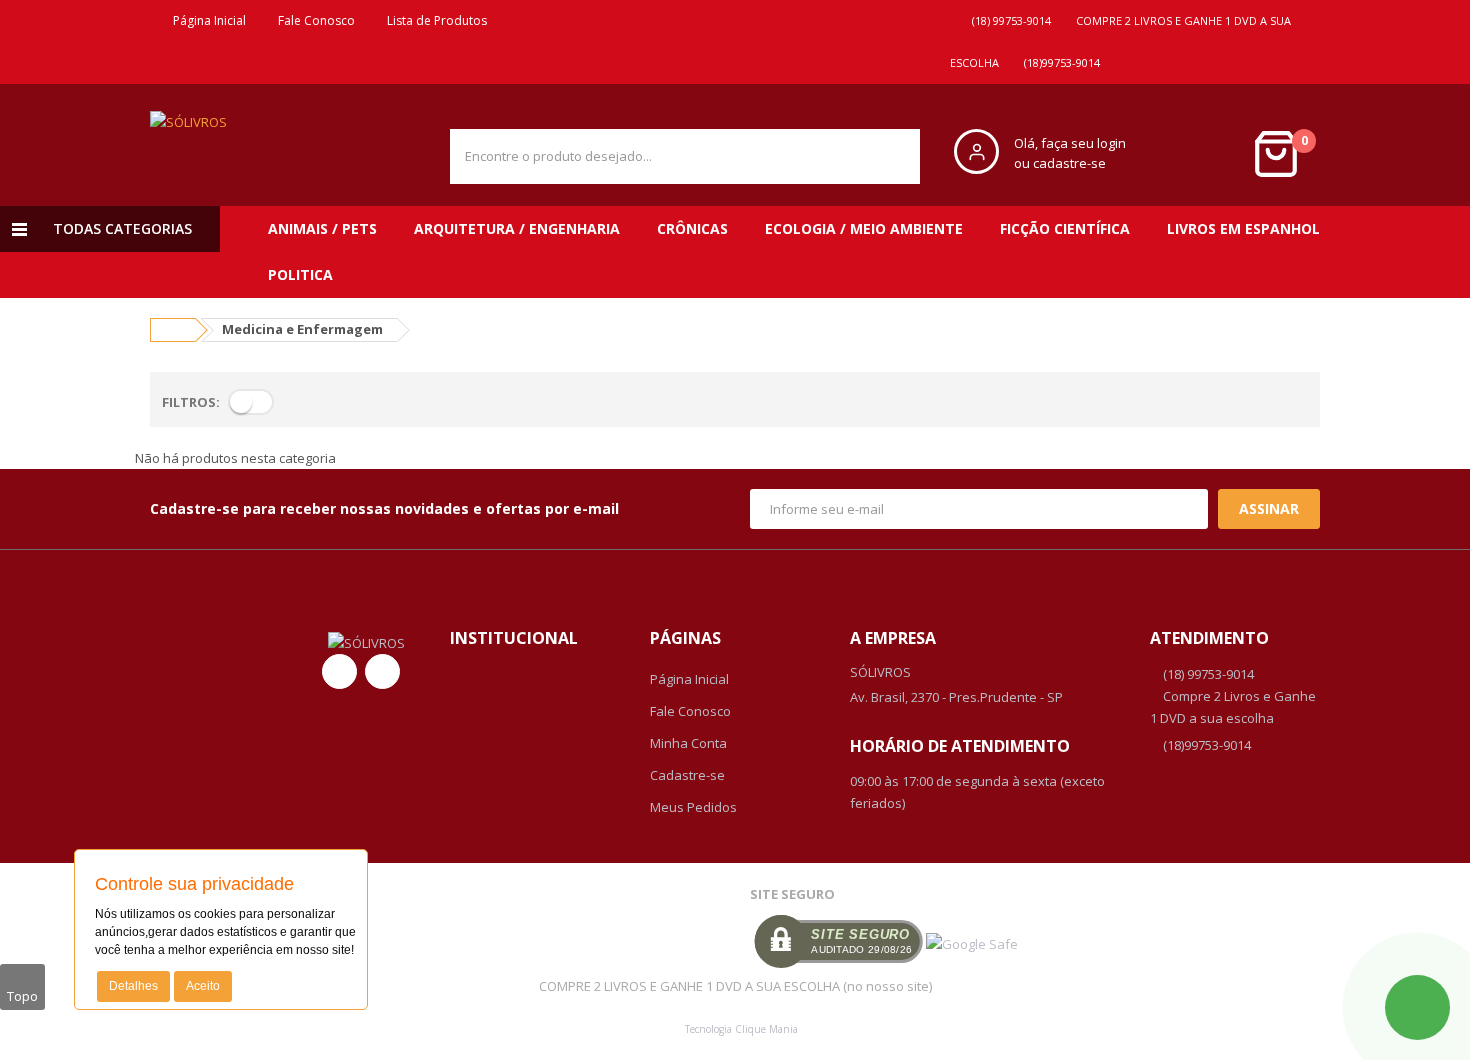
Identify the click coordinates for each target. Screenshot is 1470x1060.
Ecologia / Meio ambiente (864, 228)
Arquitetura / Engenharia (517, 228)
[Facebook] (339, 671)
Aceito (203, 986)
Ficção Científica (1065, 228)
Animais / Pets (322, 228)
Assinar (1269, 508)
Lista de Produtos (434, 20)
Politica (300, 274)
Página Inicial (206, 20)
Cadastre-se (687, 775)
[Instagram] (382, 671)
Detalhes (133, 986)
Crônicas (692, 228)
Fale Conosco (313, 20)
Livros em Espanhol (1243, 228)
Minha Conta (688, 743)
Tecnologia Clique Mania (741, 1029)
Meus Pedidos (693, 807)
